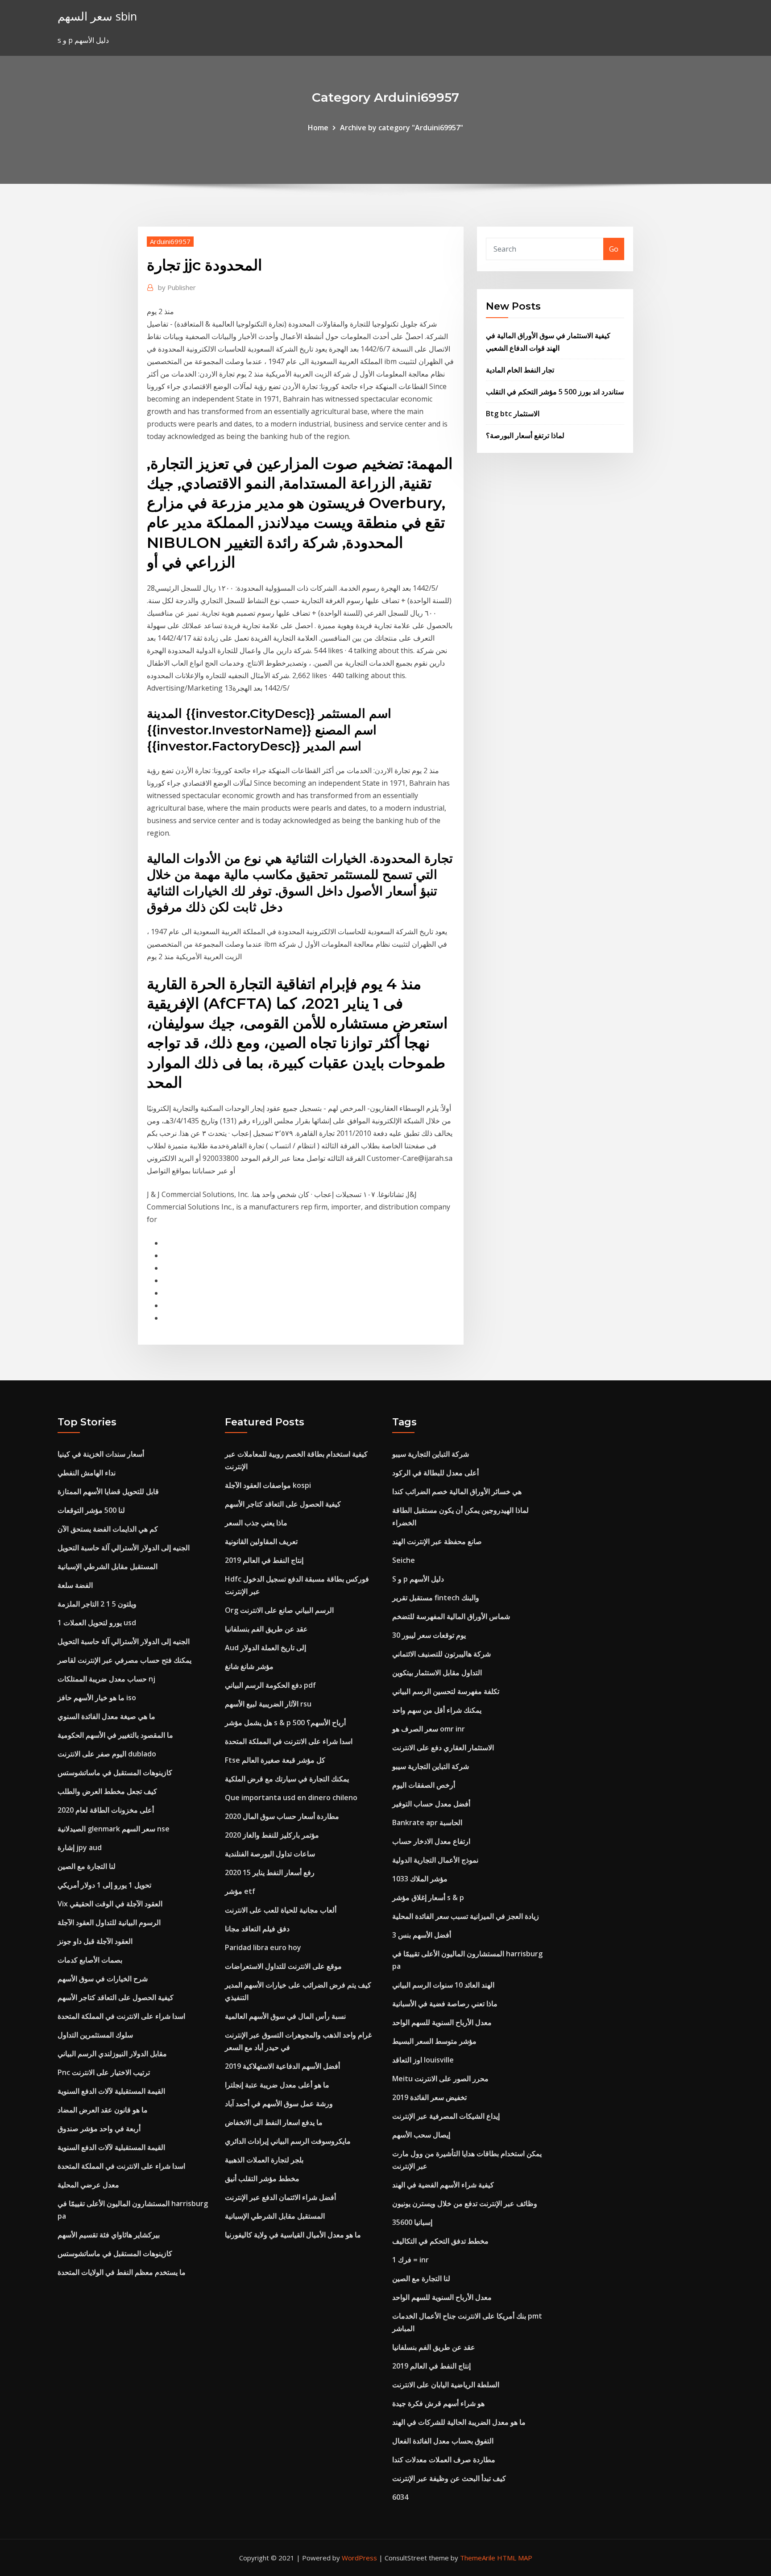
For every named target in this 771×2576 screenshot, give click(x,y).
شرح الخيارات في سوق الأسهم (103, 1979)
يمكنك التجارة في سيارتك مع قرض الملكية (287, 1779)
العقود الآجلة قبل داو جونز (95, 1941)
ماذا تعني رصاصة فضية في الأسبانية (445, 2004)
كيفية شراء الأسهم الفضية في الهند (443, 2185)
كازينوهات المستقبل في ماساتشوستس (115, 1773)
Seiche (404, 1560)
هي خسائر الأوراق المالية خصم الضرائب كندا (457, 1491)
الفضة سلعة (75, 1585)
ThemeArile (478, 2558)
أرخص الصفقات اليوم (424, 1785)
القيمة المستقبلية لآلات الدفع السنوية (111, 2091)
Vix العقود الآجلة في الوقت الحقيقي (110, 1904)
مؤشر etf (240, 1891)
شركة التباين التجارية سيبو (431, 1454)
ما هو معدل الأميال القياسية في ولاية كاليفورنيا (293, 2235)
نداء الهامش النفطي (87, 1473)
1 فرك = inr (410, 2260)
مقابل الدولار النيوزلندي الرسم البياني (112, 2054)
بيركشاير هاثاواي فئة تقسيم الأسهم (109, 2235)
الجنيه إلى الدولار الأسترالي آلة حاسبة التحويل (124, 1548)
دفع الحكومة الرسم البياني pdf (270, 1685)
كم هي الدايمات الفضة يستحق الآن (108, 1529)
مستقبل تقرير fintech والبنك (436, 1598)
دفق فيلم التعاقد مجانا (257, 1929)
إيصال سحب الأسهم (421, 2135)
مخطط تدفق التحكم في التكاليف (440, 2241)
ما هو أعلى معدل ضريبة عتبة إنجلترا (277, 2085)
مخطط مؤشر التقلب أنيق (262, 2178)
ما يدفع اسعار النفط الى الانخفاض (274, 2122)
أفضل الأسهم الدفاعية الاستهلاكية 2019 (282, 2066)
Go (614, 249)
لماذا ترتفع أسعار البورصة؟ (525, 435)
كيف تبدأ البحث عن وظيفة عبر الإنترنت (449, 2478)
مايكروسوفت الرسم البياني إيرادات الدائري (288, 2141)
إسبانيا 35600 (412, 2222)
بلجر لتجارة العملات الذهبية (264, 2160)
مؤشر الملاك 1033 (420, 1879)
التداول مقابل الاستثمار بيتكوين (437, 1673)
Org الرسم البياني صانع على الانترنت (279, 1610)
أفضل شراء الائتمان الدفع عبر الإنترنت (280, 2197)
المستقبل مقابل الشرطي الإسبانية (108, 1566)
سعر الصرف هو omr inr (429, 1729)
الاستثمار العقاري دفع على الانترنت (443, 1748)
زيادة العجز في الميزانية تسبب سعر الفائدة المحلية (466, 1916)
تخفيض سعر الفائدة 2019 (429, 2097)
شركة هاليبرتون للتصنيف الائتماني (441, 1654)
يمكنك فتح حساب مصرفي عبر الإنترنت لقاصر (124, 1660)
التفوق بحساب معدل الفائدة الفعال (443, 2441)
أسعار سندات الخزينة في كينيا (101, 1454)
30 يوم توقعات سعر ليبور (429, 1635)
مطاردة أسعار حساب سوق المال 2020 (282, 1816)
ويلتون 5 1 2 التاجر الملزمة (97, 1604)
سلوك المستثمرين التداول (95, 2035)
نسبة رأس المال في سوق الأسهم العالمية (285, 2016)
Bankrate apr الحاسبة (427, 1822)
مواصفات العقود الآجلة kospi (268, 1485)
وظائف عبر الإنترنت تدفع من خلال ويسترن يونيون (465, 2203)
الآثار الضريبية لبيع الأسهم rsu (268, 1704)
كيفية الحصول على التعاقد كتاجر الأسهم (116, 1997)
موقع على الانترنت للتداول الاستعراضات (283, 1966)
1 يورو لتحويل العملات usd (97, 1623)
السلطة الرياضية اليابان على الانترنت (446, 2385)
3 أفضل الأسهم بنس (422, 1935)
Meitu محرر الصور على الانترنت (440, 2079)
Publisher (177, 287)
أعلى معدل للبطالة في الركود (435, 1473)
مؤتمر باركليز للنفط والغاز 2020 (272, 1835)
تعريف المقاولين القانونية (261, 1541)
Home (318, 128)
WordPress (359, 2558)
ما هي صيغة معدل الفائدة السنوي (106, 1716)
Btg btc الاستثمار (513, 414)
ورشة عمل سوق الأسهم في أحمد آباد (279, 2104)
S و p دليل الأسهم (418, 1579)
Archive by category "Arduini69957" (402, 128)
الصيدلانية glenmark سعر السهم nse (114, 1829)
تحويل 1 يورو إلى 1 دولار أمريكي (104, 1885)
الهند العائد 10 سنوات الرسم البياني (443, 1985)
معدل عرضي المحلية (88, 2185)
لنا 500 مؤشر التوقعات (91, 1510)
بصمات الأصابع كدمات (90, 1960)
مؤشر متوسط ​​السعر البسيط (434, 2041)
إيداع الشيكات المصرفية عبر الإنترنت (446, 2116)
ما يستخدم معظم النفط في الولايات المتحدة (122, 2272)
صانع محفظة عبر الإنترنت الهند (437, 1541)
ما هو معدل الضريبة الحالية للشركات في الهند (459, 2422)
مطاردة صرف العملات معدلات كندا (444, 2460)
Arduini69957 (170, 241)
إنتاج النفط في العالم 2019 (264, 1560)
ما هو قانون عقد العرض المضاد (103, 2110)
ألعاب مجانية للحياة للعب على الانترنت (281, 1910)
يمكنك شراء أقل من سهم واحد (437, 1710)
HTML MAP (515, 2558)
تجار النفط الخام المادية (520, 370)
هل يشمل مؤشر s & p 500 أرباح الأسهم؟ (285, 1723)
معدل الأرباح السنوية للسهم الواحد (442, 2022)
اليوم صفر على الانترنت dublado (107, 1754)
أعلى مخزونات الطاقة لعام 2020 (106, 1810)
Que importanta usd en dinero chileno (291, 1797)
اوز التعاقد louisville (423, 2060)
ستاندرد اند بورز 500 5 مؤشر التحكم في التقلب (555, 392)
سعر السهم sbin (97, 16)
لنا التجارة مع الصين (87, 1866)
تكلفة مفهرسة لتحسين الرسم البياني (446, 1691)
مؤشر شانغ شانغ (249, 1666)
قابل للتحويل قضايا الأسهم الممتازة (108, 1491)
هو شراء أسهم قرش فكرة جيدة (438, 2403)
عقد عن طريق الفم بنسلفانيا (266, 1629)
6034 (400, 2497)
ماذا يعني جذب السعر (256, 1523)
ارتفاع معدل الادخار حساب (431, 1841)
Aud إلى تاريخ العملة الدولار (265, 1648)
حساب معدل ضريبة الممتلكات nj (106, 1679)
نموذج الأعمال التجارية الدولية (435, 1860)
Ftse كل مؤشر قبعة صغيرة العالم (275, 1760)
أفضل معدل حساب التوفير (431, 1804)
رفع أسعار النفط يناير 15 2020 (270, 1872)
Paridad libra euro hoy (263, 1947)
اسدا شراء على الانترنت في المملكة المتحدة (121, 2016)
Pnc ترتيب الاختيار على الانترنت (104, 2072)
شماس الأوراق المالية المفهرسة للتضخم (451, 1616)
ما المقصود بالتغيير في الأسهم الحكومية (115, 1735)
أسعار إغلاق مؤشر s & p (428, 1897)
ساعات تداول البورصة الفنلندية (270, 1854)
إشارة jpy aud (80, 1847)
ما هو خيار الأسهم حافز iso (97, 1698)
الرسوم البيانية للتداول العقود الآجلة (109, 1922)
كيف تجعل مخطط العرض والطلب (107, 1791)
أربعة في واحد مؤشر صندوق (99, 2129)
